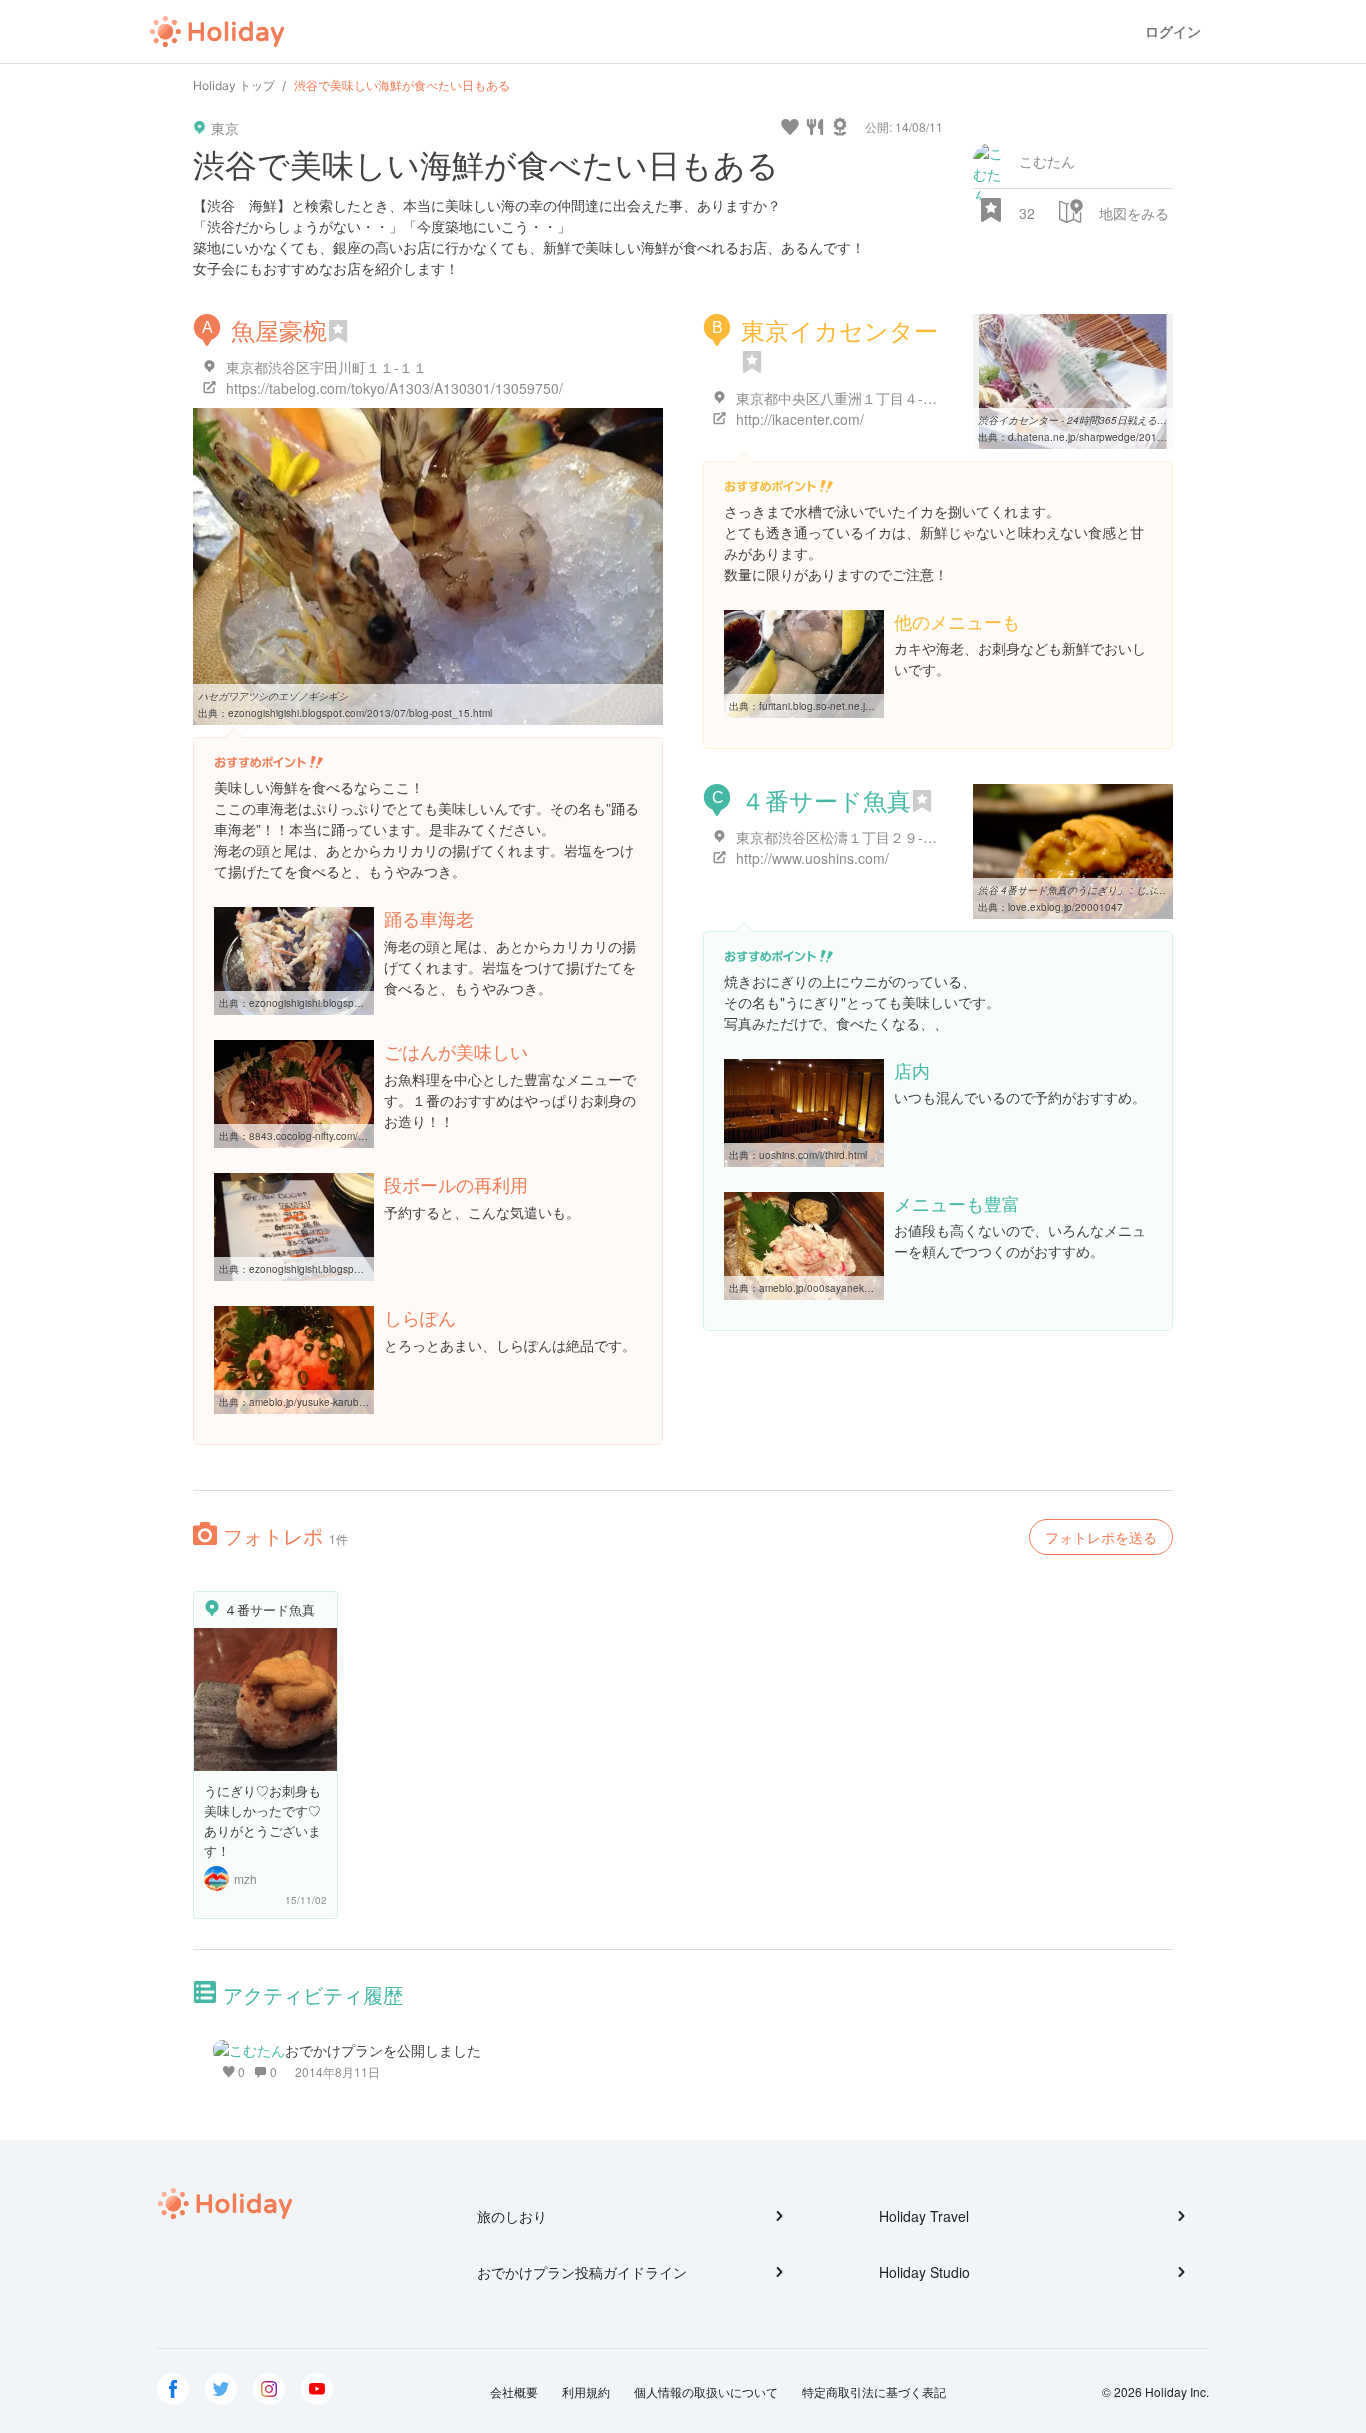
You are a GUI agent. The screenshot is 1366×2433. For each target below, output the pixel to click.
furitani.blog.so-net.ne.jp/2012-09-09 (843, 706)
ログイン (1173, 31)
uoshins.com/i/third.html (813, 1155)
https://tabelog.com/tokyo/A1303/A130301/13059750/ (394, 388)
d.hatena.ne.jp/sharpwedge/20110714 (1097, 437)
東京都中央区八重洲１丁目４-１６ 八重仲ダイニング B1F (916, 398)
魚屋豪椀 (279, 329)
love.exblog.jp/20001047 (1065, 907)
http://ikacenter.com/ (800, 419)
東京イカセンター (839, 329)
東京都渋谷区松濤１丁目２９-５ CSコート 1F (879, 837)
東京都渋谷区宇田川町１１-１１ (326, 367)
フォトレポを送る (1101, 1537)
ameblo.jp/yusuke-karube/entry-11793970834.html (365, 1402)
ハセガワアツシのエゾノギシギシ (273, 696)
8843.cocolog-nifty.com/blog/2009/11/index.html (359, 1136)
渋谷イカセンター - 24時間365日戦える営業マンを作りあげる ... (1123, 420)
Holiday (217, 32)
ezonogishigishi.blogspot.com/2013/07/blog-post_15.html (360, 713)
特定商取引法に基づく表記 (874, 2391)
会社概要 (514, 2391)
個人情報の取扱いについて (706, 2391)
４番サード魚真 (826, 799)
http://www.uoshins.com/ (812, 858)
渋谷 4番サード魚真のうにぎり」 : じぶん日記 (1082, 890)
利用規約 (586, 2391)
